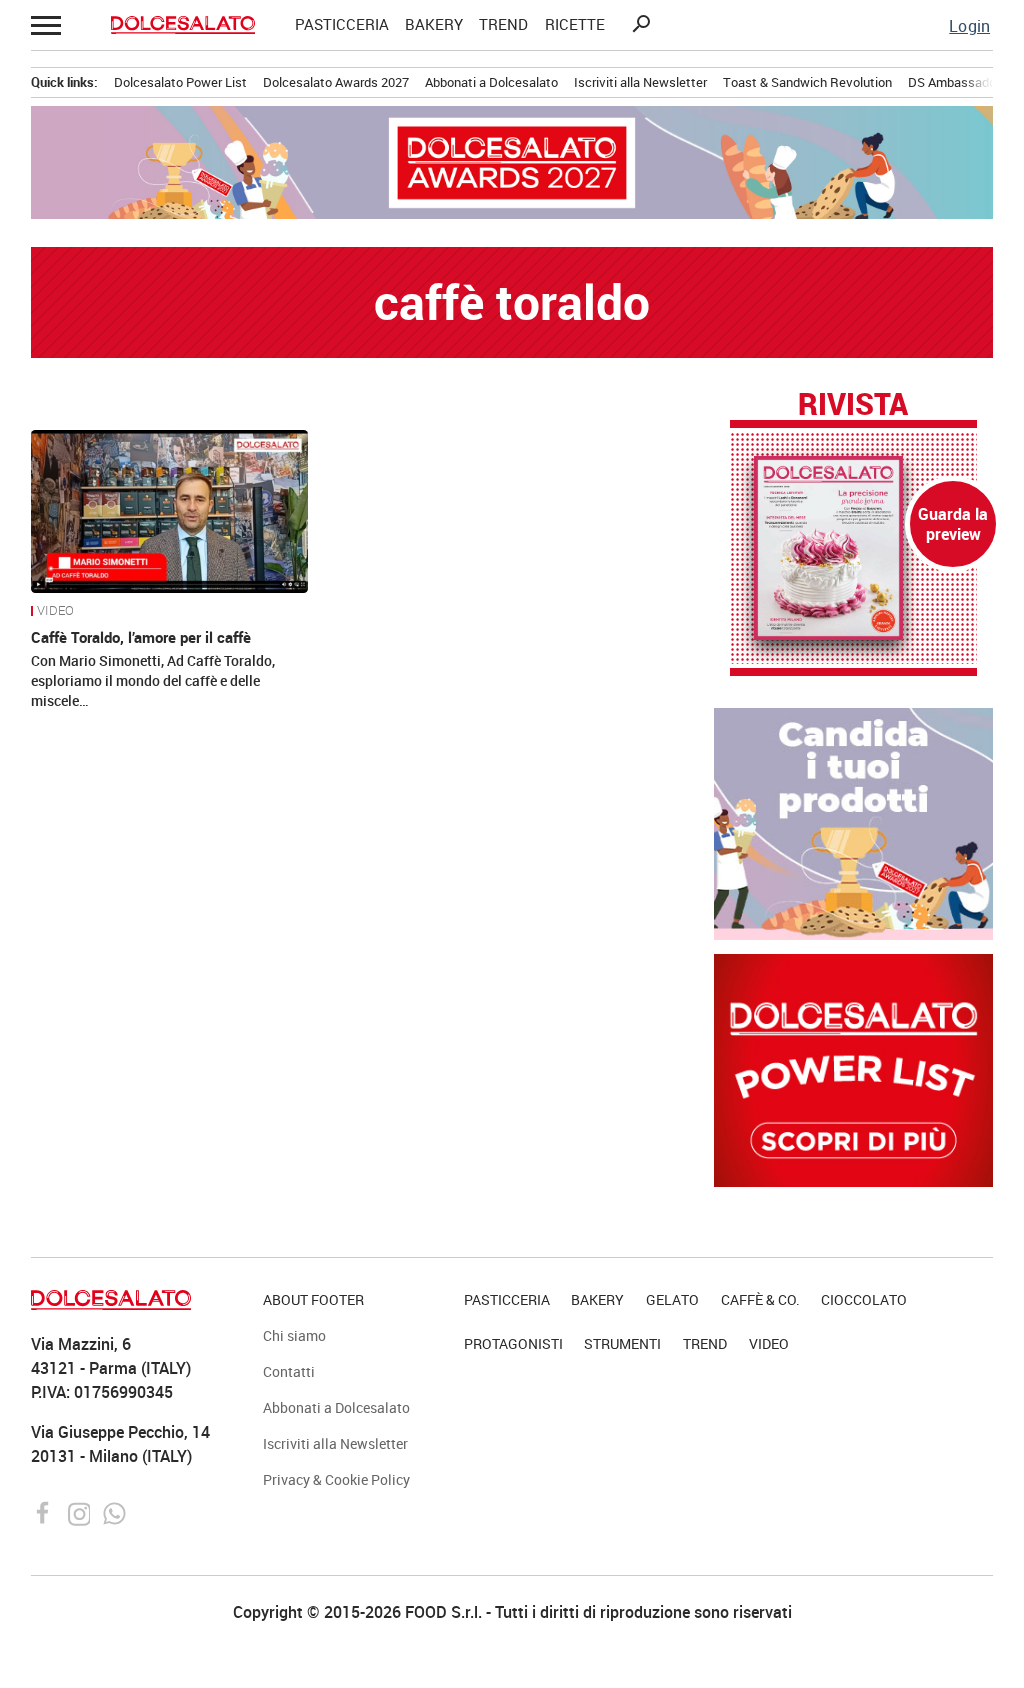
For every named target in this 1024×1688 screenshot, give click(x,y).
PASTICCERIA (342, 24)
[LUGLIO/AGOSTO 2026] (853, 548)
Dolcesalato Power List (180, 82)
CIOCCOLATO (864, 1299)
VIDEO (55, 611)
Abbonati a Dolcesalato (491, 82)
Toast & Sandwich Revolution (807, 82)
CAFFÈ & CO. (760, 1299)
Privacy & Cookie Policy (336, 1479)
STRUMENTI (622, 1343)
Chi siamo (294, 1335)
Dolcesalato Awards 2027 (336, 82)
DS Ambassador (954, 82)
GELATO (672, 1299)
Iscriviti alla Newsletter (640, 82)
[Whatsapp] (114, 1512)
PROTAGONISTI (513, 1343)
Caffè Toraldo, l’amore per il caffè (141, 637)
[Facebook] (45, 1512)
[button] (47, 25)
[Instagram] (81, 1512)
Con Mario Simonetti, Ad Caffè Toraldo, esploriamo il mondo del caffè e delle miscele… (153, 680)
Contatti (289, 1371)
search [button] (641, 24)
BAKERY (434, 24)
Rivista (853, 405)
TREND (503, 24)
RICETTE (575, 24)
